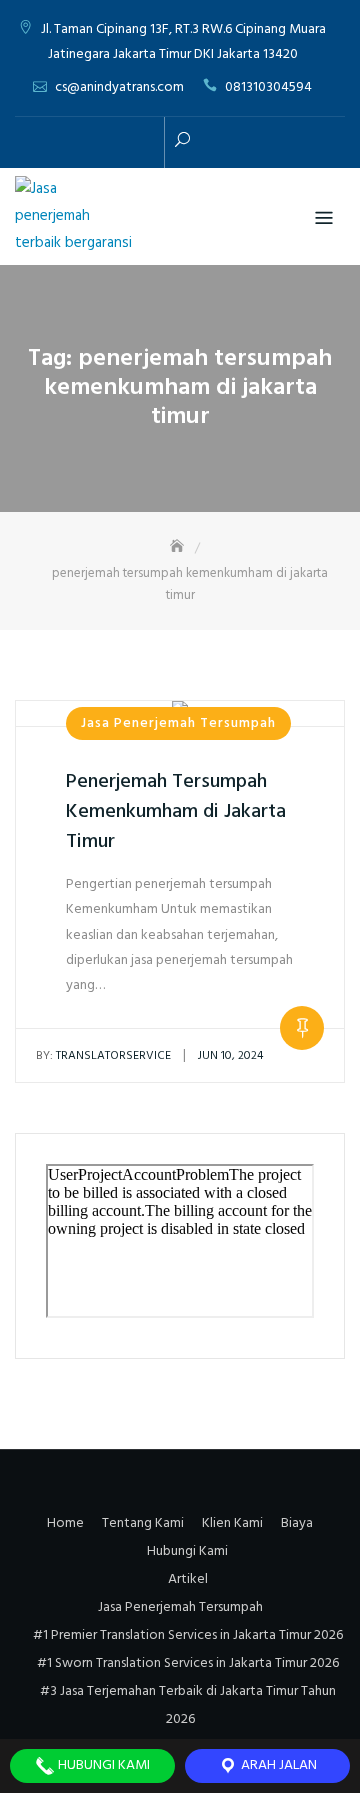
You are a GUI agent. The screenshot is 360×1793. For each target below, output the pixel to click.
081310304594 (268, 87)
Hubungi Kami (187, 1551)
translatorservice (103, 1056)
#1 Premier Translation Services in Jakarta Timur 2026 (188, 1635)
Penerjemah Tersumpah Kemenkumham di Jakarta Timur (176, 812)
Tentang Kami (143, 1523)
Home (65, 1523)
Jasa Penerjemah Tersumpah (178, 723)
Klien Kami (232, 1523)
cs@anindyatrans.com (119, 87)
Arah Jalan (277, 1765)
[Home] (179, 547)
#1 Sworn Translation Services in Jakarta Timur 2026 (188, 1663)
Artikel (188, 1579)
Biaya (297, 1523)
